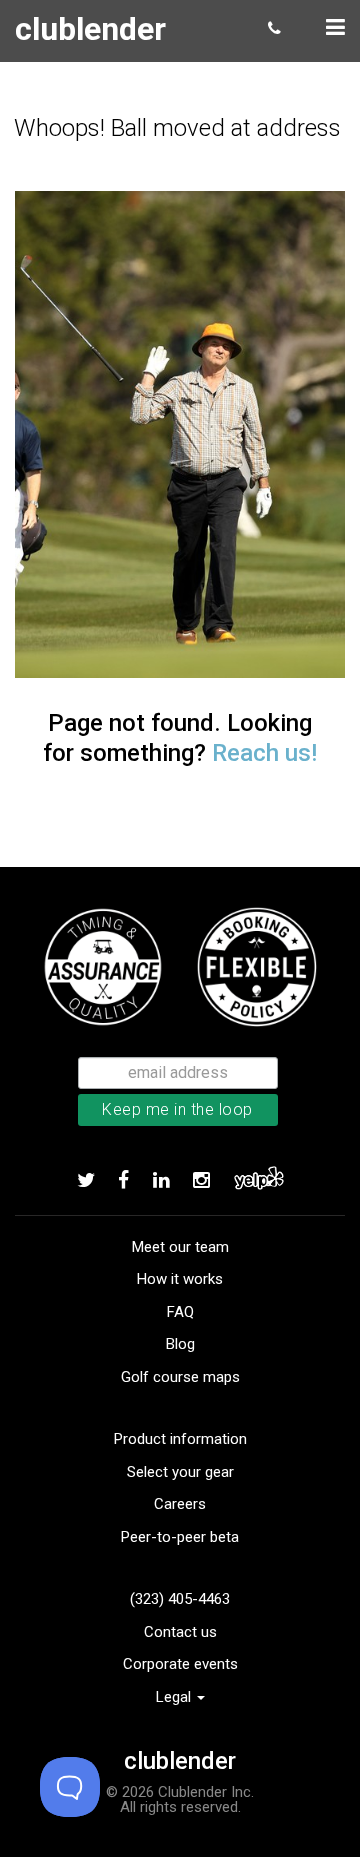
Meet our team (180, 1247)
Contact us (180, 1632)
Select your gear (180, 1472)
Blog (180, 1344)
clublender (90, 29)
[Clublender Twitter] (86, 1180)
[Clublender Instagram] (201, 1180)
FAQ (180, 1312)
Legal (175, 1697)
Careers (180, 1504)
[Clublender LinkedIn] (161, 1180)
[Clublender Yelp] (259, 1180)
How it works (180, 1279)
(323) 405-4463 (180, 1599)
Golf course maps (180, 1377)
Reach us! (264, 753)
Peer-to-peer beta (180, 1537)
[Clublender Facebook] (123, 1180)
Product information (180, 1439)
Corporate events (180, 1664)
